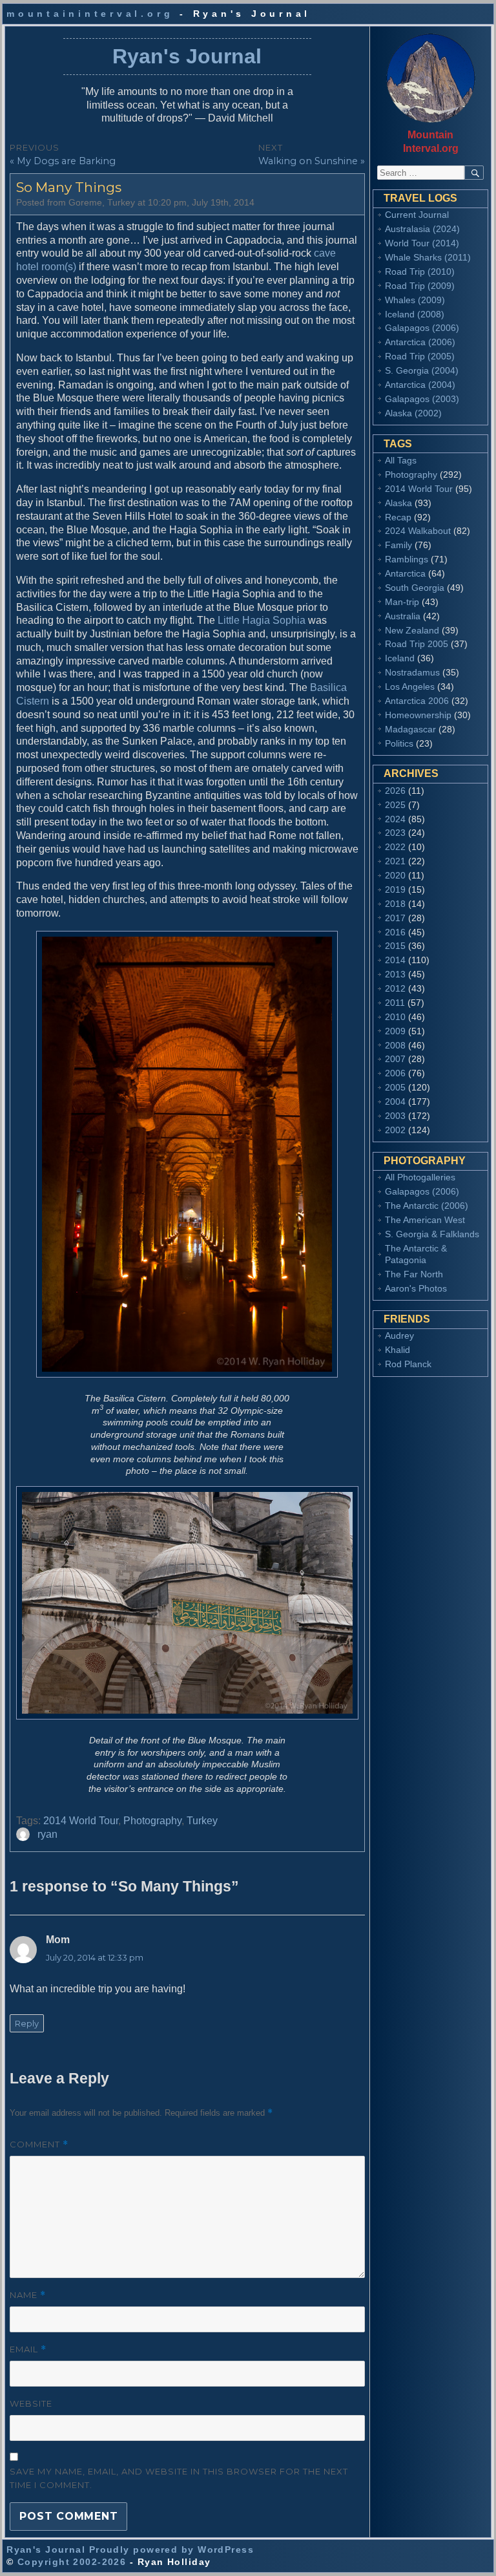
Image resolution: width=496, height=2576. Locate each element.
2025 (395, 805)
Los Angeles (410, 687)
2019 (395, 889)
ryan (47, 1834)
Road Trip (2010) (420, 271)
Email (28, 2349)
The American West (425, 1220)
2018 (395, 904)
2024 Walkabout (418, 531)
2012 (395, 988)
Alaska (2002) (413, 413)
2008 (395, 1045)
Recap (398, 517)
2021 (395, 861)
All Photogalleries (420, 1177)
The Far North (414, 1274)
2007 (395, 1059)
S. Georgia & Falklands (432, 1234)
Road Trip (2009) (420, 286)
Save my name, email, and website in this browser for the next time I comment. (179, 2478)
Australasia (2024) (422, 229)
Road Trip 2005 (417, 644)
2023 (395, 833)
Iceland (400, 658)
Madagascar (410, 729)
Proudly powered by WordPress (171, 2549)
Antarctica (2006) (420, 342)
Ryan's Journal (187, 56)
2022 (395, 847)
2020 (395, 875)
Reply (27, 2023)
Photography (152, 1821)
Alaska (398, 503)
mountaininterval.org (90, 14)
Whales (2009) (415, 300)
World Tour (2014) (422, 243)
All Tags (401, 460)
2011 (395, 1003)
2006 (395, 1073)
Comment (39, 2145)
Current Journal (417, 215)
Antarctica (405, 573)
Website (31, 2403)
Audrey (399, 1336)
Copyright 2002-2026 (72, 2562)
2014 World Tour (81, 1821)
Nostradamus (412, 672)
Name (28, 2295)
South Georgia (415, 588)
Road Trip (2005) (420, 356)
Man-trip (402, 602)
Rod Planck (408, 1364)
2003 (395, 1116)
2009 (395, 1031)
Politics (399, 743)
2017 (395, 918)
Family (398, 545)
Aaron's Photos (416, 1288)
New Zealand (412, 630)
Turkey (202, 1821)
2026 (395, 791)
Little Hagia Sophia (262, 620)
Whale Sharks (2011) (428, 257)
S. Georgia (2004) (422, 370)
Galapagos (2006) (422, 328)
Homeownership (418, 715)
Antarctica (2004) (420, 385)
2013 (395, 974)
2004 (395, 1102)
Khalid (398, 1350)
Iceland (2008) (415, 314)
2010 (395, 1017)
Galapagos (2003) (422, 399)
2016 (395, 932)
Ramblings (407, 559)
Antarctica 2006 (417, 701)
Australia (403, 616)
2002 (395, 1130)
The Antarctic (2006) (427, 1206)
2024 (395, 819)
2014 (395, 960)
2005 (395, 1087)
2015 (395, 946)
